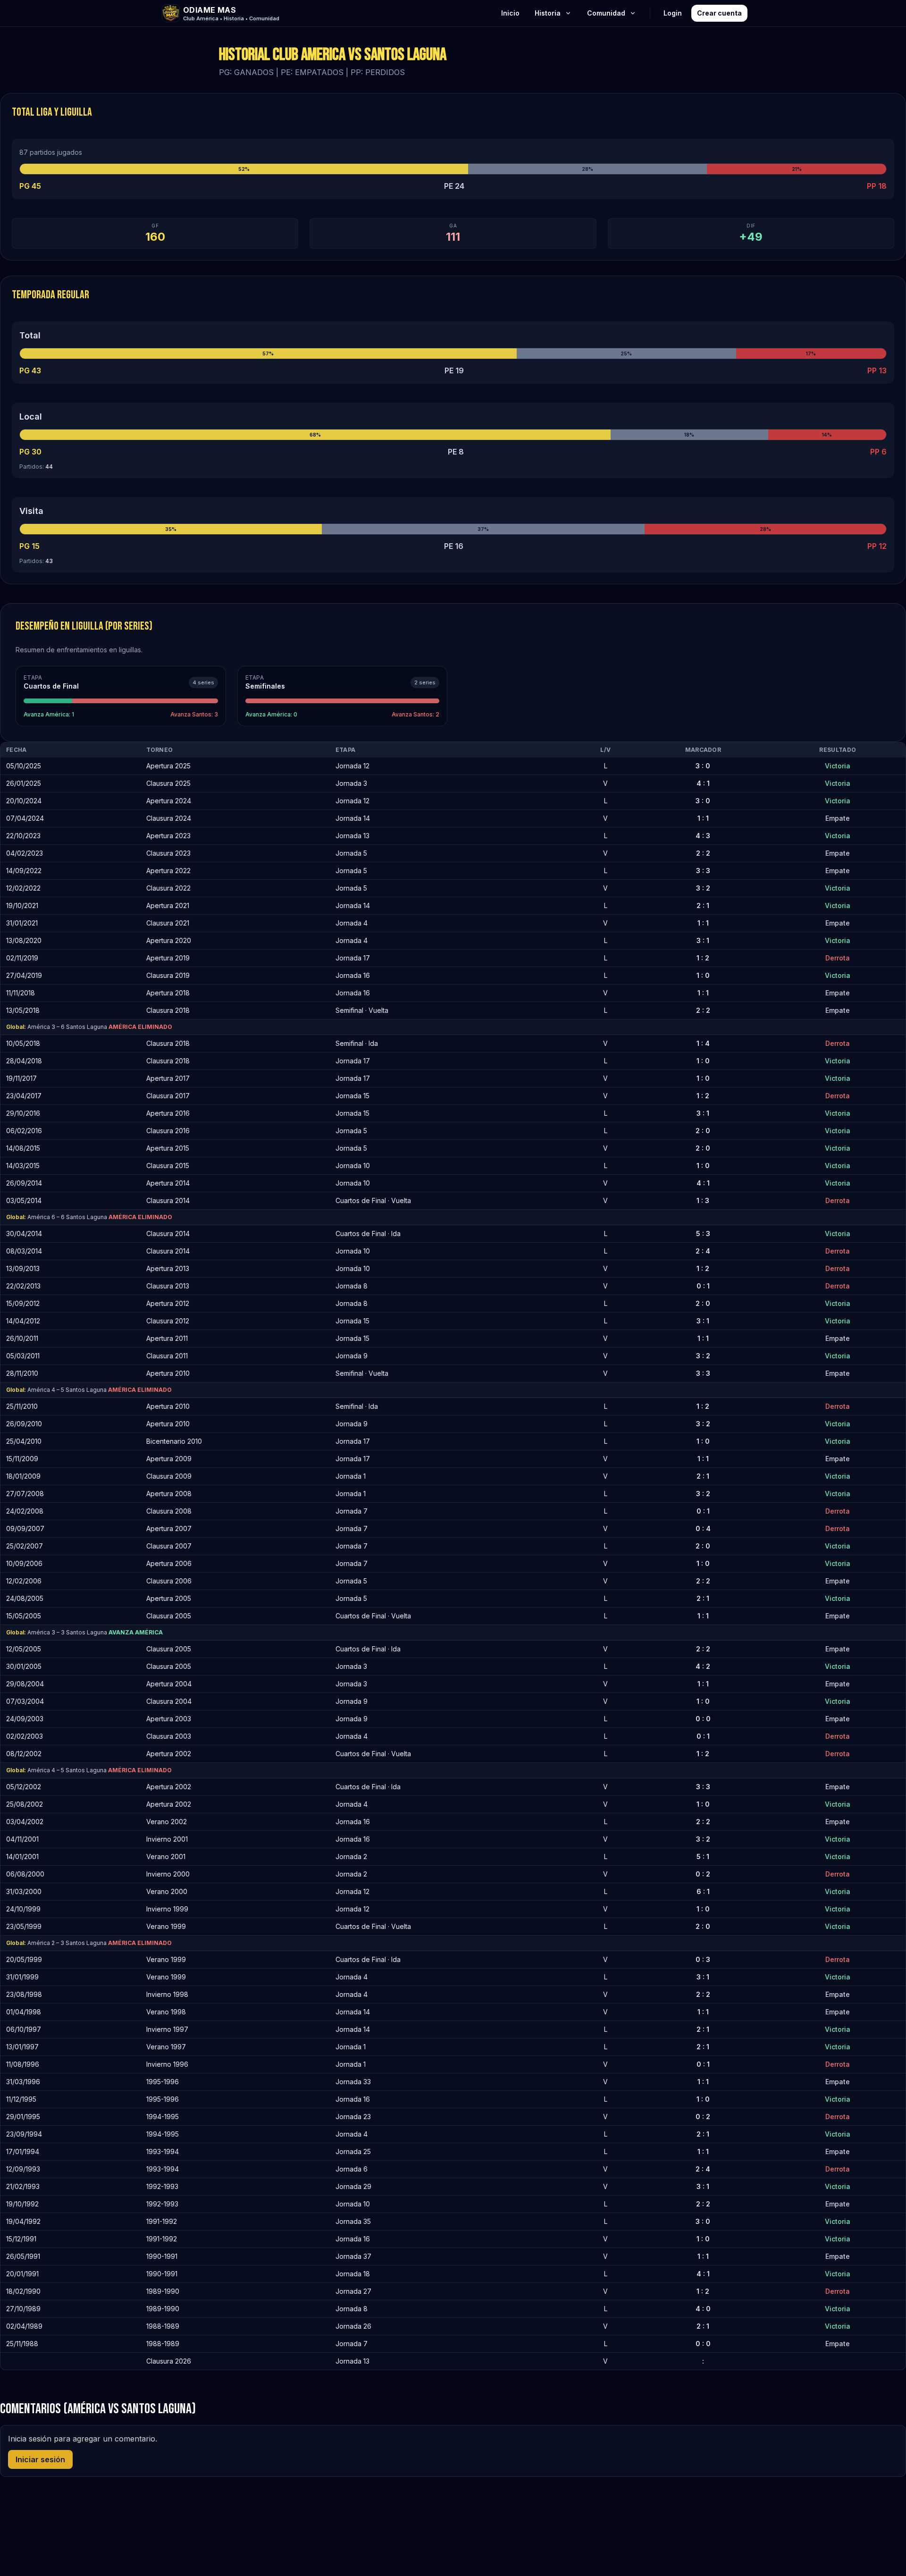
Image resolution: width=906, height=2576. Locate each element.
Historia (548, 13)
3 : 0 (703, 766)
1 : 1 (703, 818)
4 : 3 (703, 836)
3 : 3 (703, 871)
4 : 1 (703, 783)
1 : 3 (703, 1200)
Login (673, 13)
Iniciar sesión (40, 2459)
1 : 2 (703, 958)
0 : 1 (703, 1286)
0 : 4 (703, 1528)
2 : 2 (703, 853)
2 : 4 (703, 1251)
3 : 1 (703, 940)
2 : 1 (703, 905)
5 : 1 (703, 1856)
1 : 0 (703, 975)
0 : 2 (703, 1874)
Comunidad (606, 13)
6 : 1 (703, 1891)
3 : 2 (703, 888)
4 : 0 (703, 2309)
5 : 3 (703, 1233)
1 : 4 (703, 1043)
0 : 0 (703, 1719)
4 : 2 (703, 1666)
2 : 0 (703, 1131)
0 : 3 (703, 1959)
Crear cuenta (719, 13)
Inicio (510, 13)
